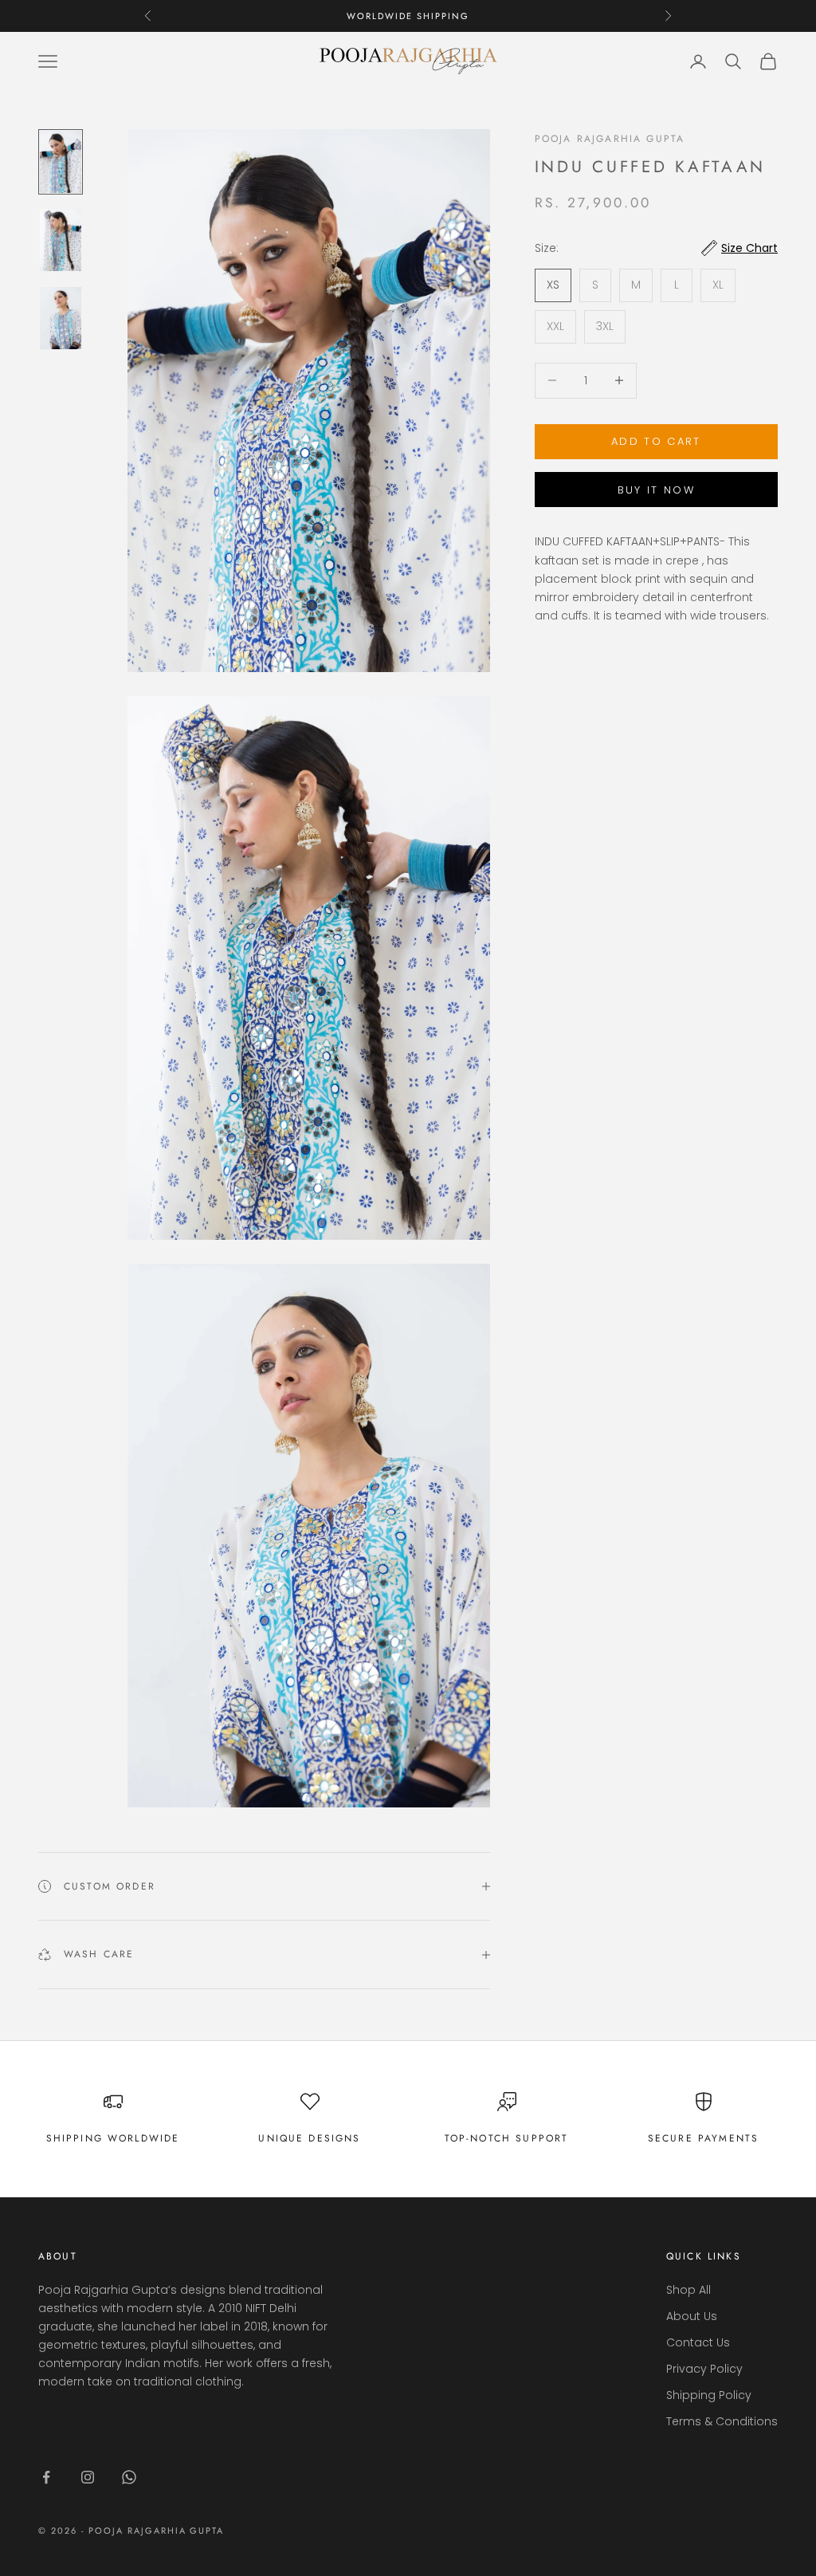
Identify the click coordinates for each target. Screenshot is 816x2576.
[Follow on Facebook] (46, 2477)
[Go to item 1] (61, 162)
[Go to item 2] (61, 240)
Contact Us (698, 2342)
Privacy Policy (704, 2369)
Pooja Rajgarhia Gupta (610, 139)
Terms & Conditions (722, 2421)
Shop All (688, 2290)
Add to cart (656, 441)
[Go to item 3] (61, 318)
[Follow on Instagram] (88, 2477)
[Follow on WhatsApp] (129, 2477)
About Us (692, 2316)
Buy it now (656, 490)
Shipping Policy (709, 2395)
